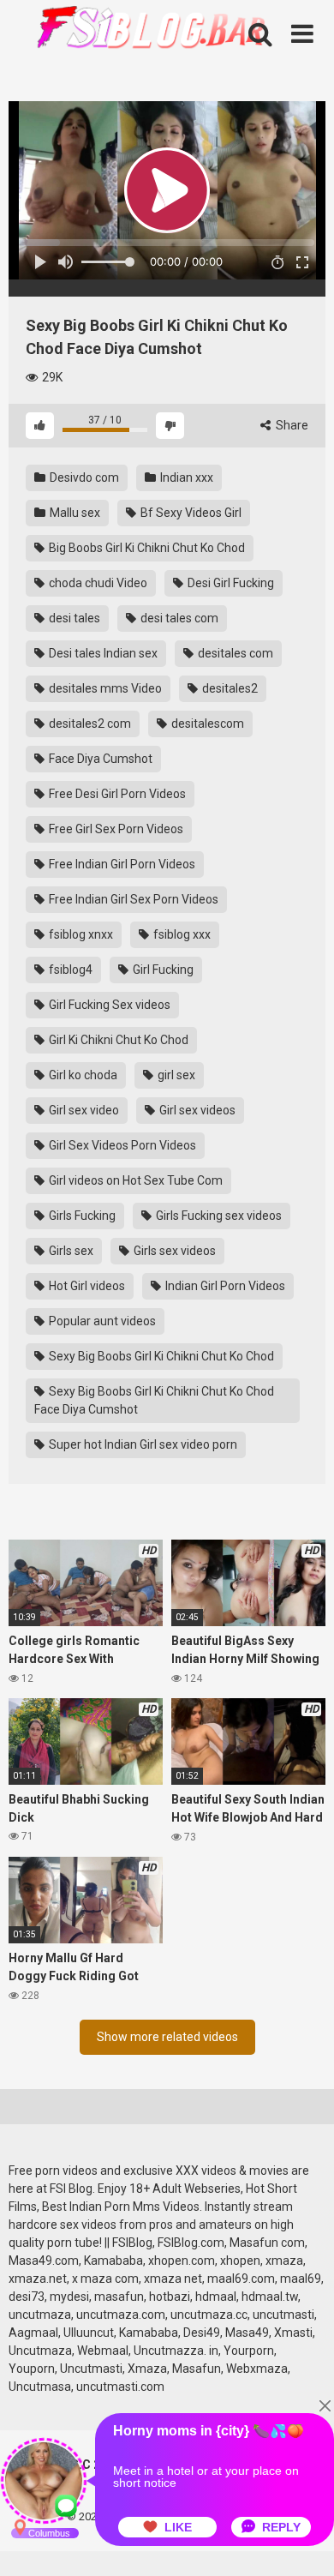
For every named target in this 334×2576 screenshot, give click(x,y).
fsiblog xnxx (80, 934)
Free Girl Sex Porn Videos (115, 829)
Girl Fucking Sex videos (108, 1005)
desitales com (234, 653)
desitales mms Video (104, 688)
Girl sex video (83, 1110)
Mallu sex (74, 513)
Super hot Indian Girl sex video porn (142, 1444)
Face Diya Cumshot (99, 759)
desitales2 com (89, 724)
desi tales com (178, 618)
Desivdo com (83, 477)
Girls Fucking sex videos (218, 1216)
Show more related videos (167, 2037)
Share (291, 425)
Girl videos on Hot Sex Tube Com (134, 1180)
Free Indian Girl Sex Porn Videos (132, 899)
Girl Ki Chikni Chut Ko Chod (117, 1040)
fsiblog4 (69, 970)
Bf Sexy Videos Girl (190, 513)
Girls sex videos (173, 1251)
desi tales (73, 618)
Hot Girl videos (86, 1286)
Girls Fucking (81, 1216)
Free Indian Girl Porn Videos (121, 864)
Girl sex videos (196, 1110)
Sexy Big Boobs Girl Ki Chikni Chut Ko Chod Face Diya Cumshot (154, 1400)
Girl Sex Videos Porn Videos (121, 1145)
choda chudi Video (97, 583)
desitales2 (229, 688)
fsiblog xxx (181, 934)
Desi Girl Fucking (230, 583)
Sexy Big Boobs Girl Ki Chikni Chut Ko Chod (160, 1356)
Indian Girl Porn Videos (224, 1286)
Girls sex (70, 1251)
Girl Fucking (162, 970)
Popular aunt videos (101, 1321)
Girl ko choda (82, 1075)
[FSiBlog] (137, 30)
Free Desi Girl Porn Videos (116, 794)
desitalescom (206, 724)
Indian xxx (185, 477)
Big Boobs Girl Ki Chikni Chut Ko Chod (146, 548)
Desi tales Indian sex (102, 653)
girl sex (175, 1075)
